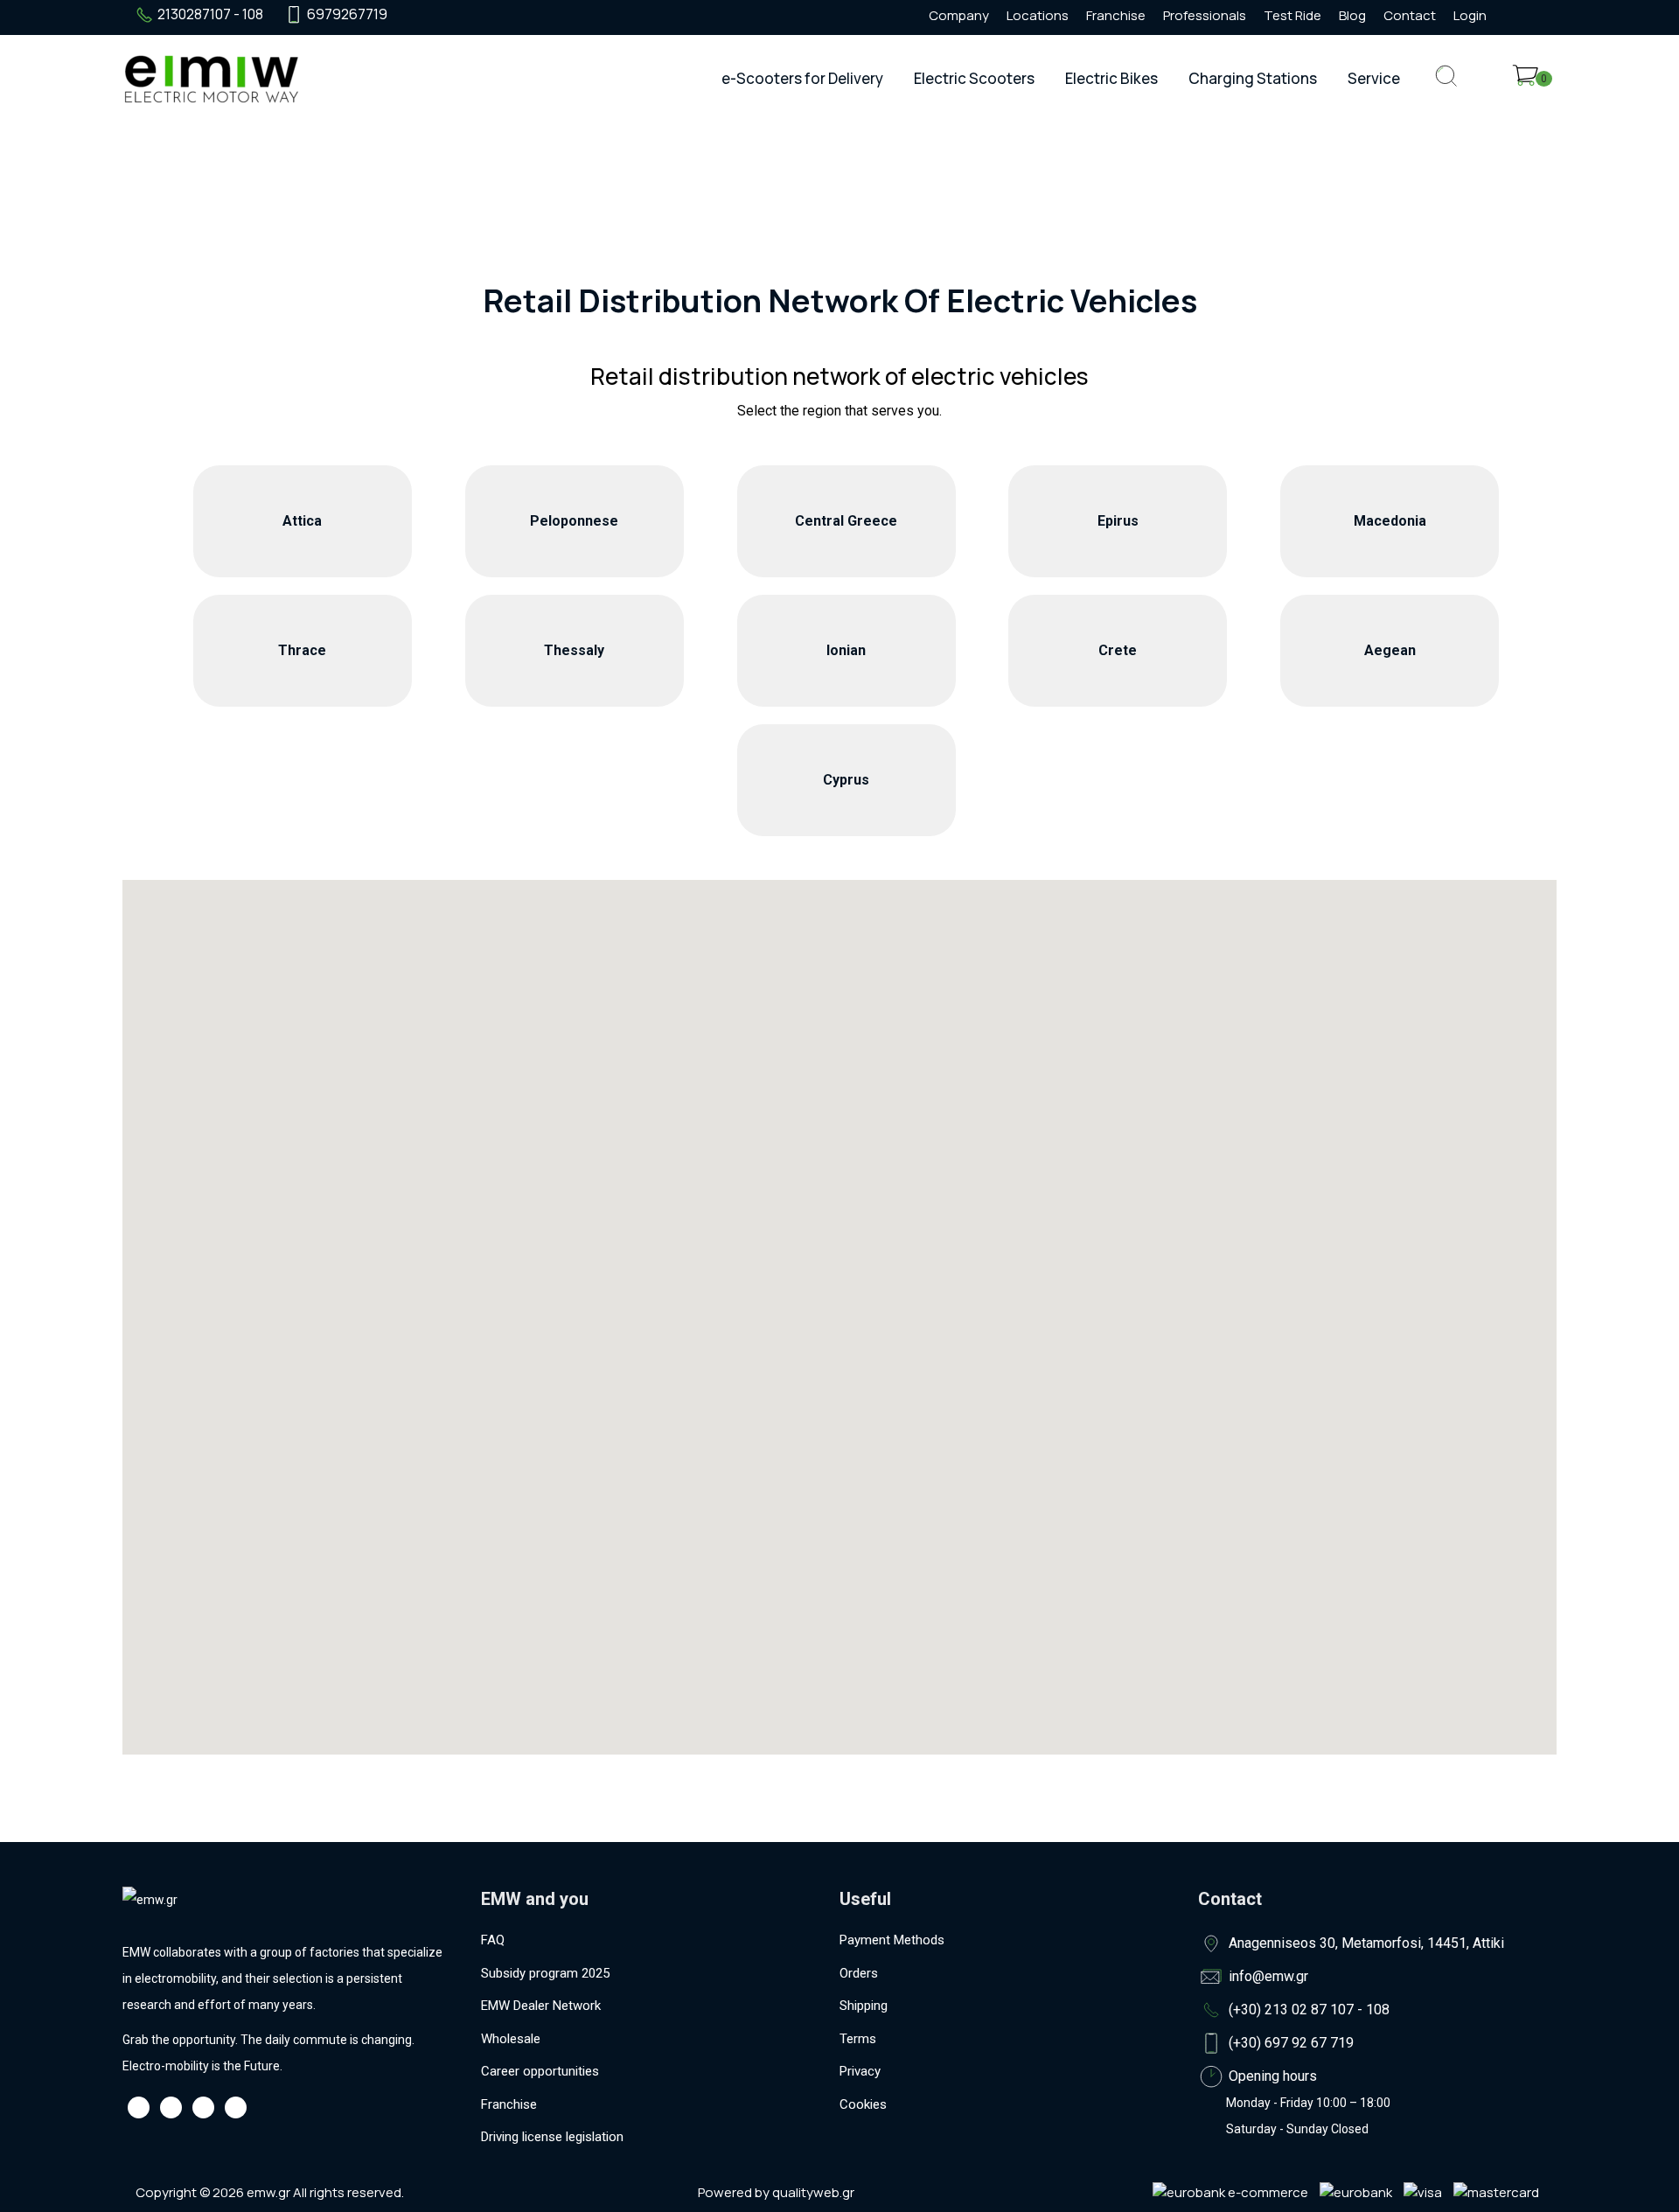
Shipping (864, 2006)
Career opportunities (540, 2071)
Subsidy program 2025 (545, 1973)
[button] (830, 1376)
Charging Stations (1253, 78)
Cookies (863, 2104)
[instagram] (443, 15)
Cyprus (846, 780)
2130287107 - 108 (210, 14)
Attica (302, 521)
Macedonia (1390, 521)
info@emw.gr (1268, 1976)
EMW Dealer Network (541, 2006)
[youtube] (475, 15)
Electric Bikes (1111, 78)
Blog (1352, 15)
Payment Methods (892, 1940)
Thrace (302, 650)
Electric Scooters (974, 78)
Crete (1118, 650)
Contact (1410, 15)
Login (1470, 15)
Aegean (1390, 650)
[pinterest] (506, 15)
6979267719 (347, 14)
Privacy (860, 2071)
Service (1374, 78)
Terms (858, 2039)
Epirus (1118, 521)
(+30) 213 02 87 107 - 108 (1309, 2010)
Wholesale (511, 2039)
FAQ (493, 1940)
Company (959, 15)
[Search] (1446, 90)
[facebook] (412, 15)
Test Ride (1292, 15)
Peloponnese (574, 521)
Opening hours (1273, 2076)
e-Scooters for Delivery (802, 78)
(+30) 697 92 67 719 (1291, 2043)
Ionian (846, 650)
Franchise (1116, 15)
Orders (859, 1973)
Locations (1038, 15)
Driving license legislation (552, 2137)
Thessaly (574, 650)
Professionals (1205, 15)
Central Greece (846, 521)
